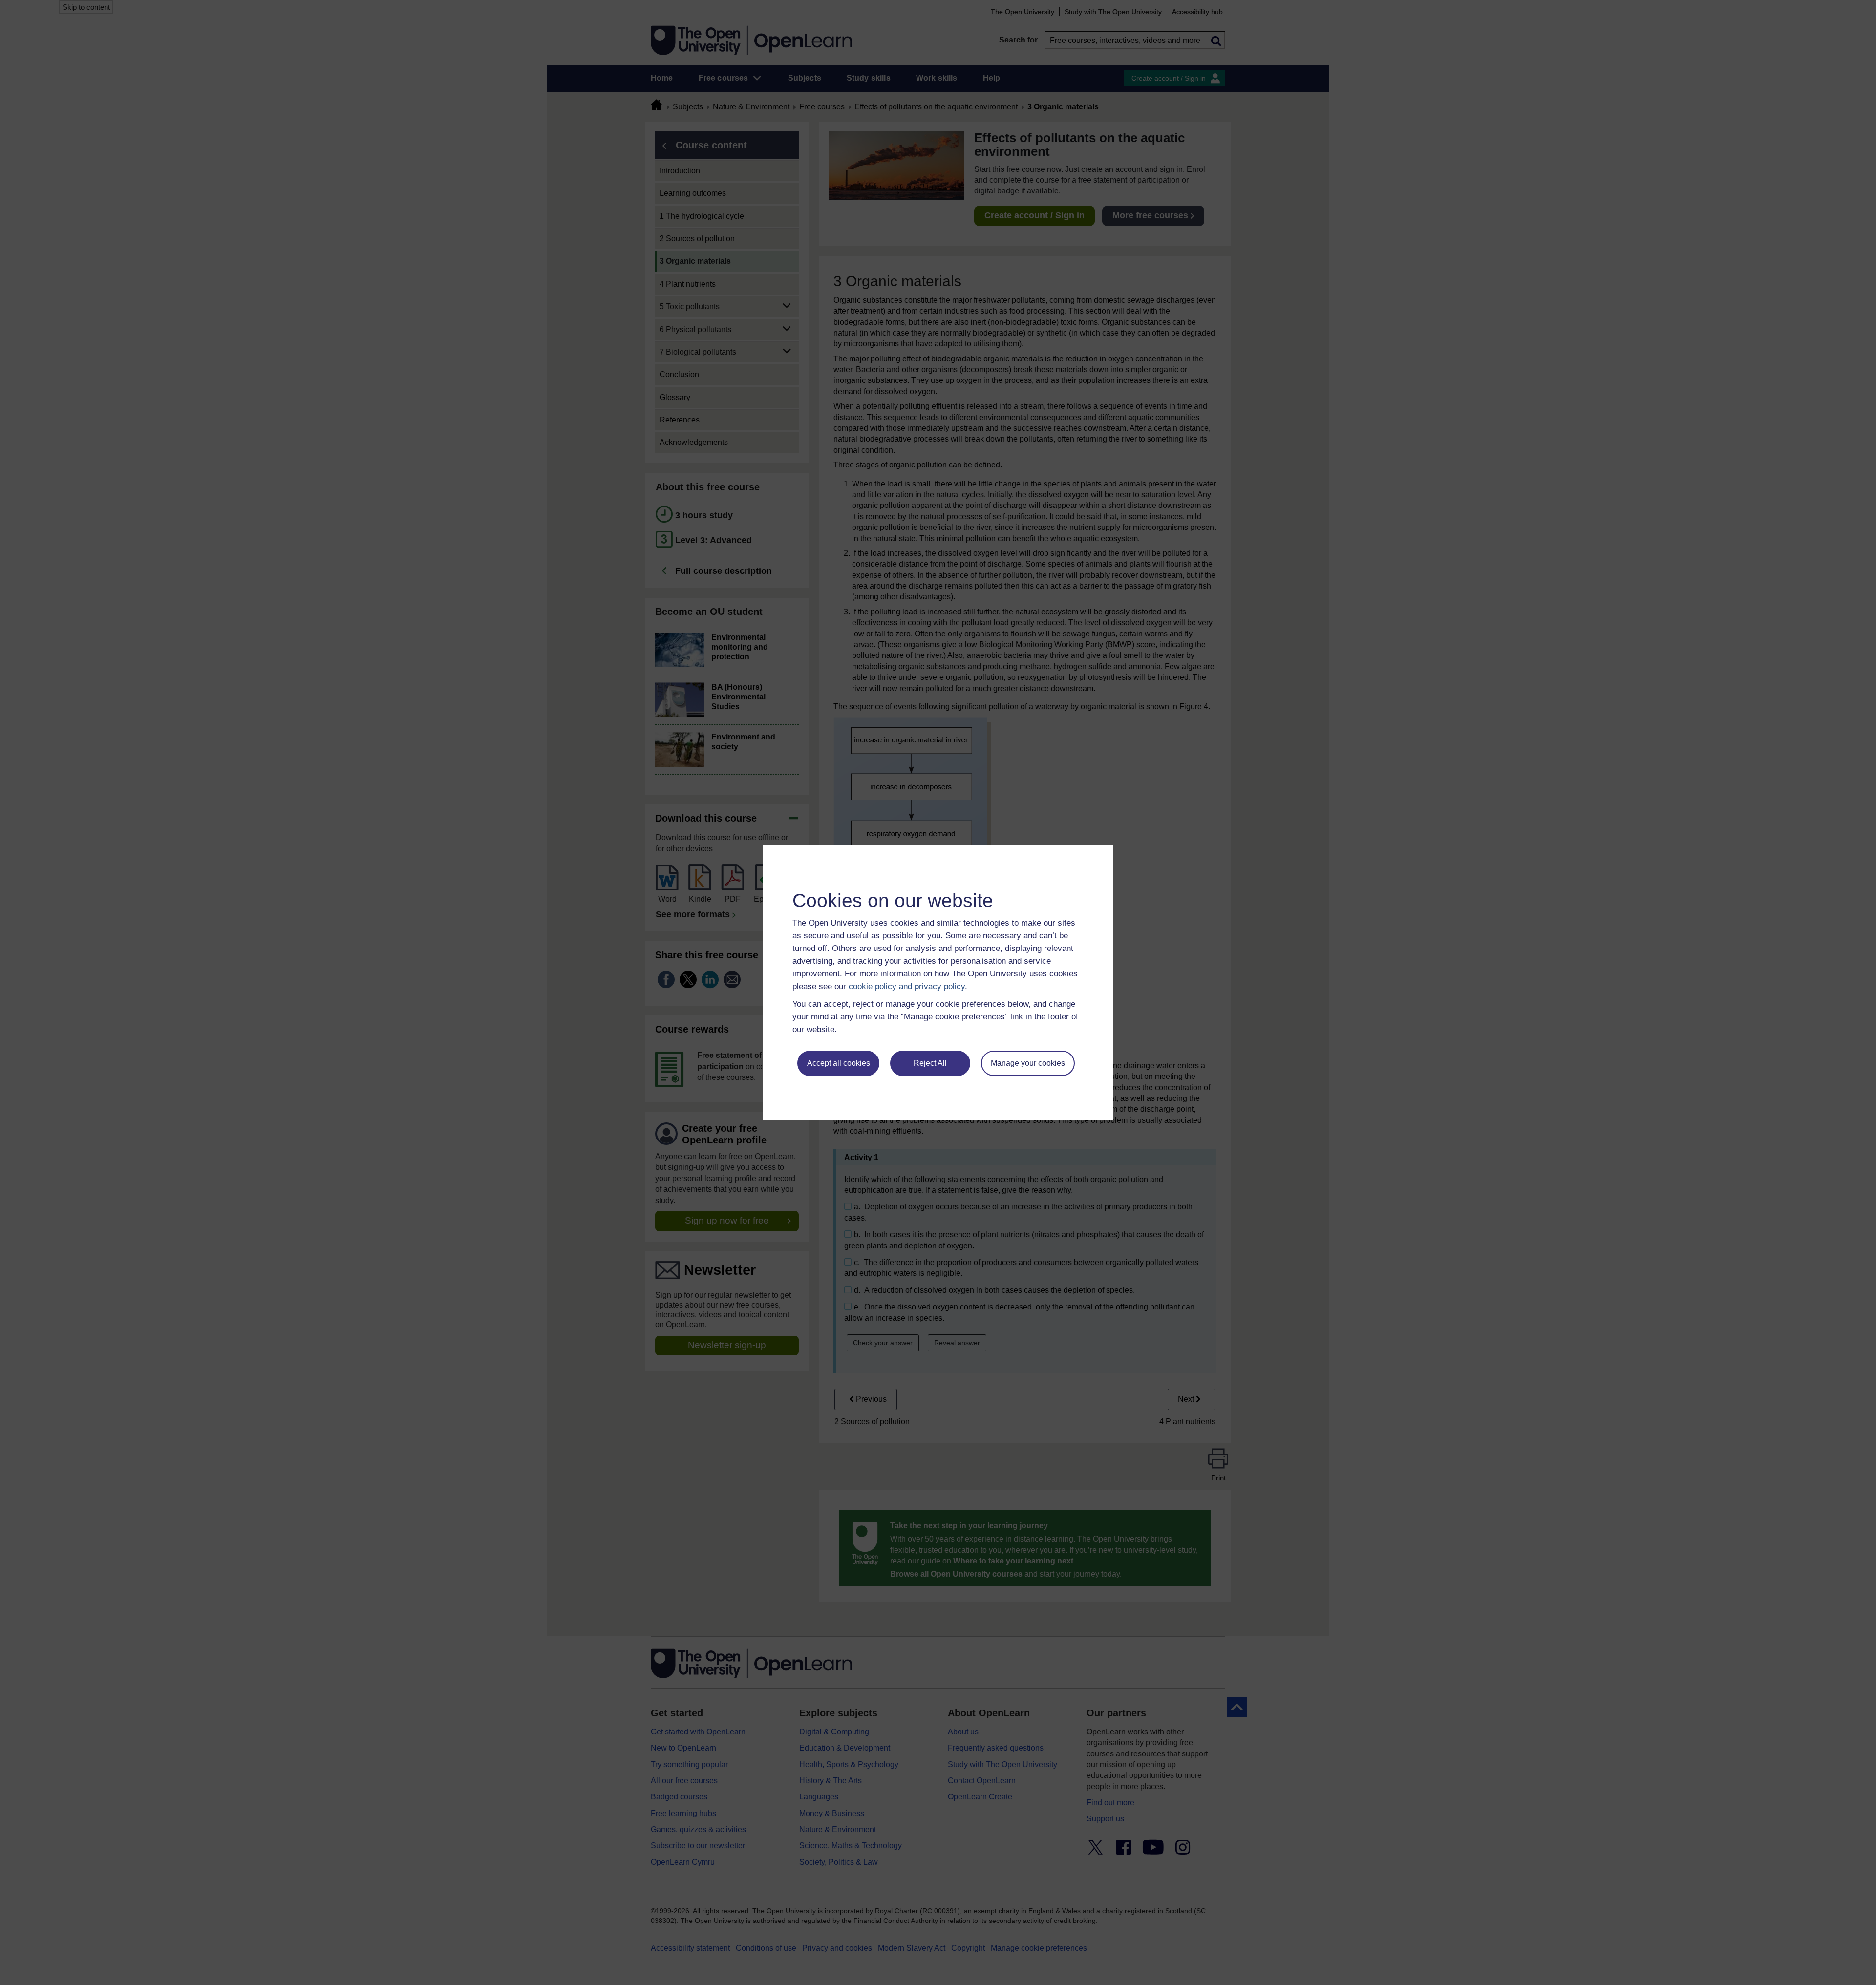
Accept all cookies (839, 1063)
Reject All (930, 1063)
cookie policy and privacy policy (907, 986)
